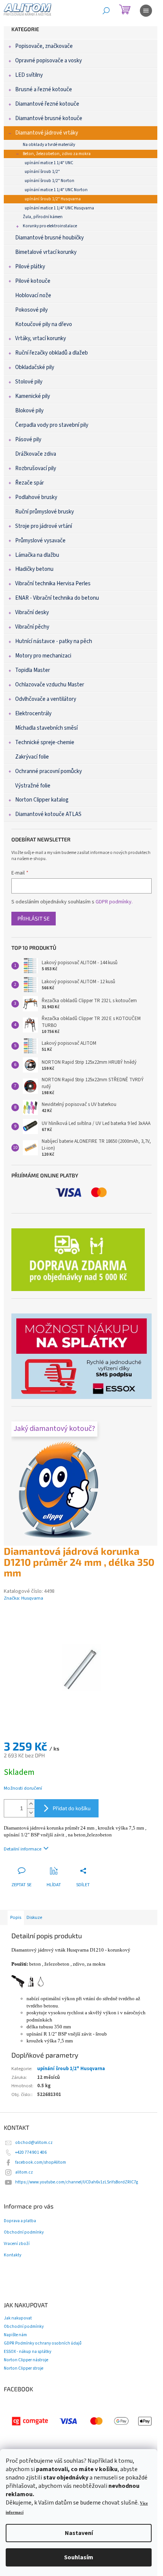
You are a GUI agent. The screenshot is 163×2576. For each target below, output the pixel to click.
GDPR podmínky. (114, 902)
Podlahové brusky (36, 497)
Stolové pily (29, 382)
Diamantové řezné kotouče (47, 104)
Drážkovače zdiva (36, 454)
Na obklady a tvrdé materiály (49, 145)
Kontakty (13, 2255)
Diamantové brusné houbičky (49, 238)
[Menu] (146, 11)
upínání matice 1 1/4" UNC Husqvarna (59, 208)
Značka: (24, 1598)
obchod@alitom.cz (34, 2143)
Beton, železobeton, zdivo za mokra (57, 154)
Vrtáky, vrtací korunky (41, 338)
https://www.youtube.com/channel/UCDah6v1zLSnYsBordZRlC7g (77, 2182)
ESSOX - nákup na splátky (27, 2352)
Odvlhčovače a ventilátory (46, 699)
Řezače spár (30, 483)
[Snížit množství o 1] (31, 1813)
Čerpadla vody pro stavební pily (52, 425)
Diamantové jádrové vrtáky (47, 133)
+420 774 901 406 (31, 2152)
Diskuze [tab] (34, 1917)
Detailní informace (23, 1849)
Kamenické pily (33, 396)
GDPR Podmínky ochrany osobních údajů (43, 2343)
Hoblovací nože (33, 295)
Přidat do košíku (72, 1808)
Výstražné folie (33, 786)
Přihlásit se (34, 918)
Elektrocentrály (33, 714)
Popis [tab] (16, 1917)
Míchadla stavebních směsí (46, 728)
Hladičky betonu (34, 569)
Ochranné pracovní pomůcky (49, 771)
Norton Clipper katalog (42, 800)
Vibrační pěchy (32, 627)
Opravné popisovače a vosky (49, 61)
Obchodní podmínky (24, 2232)
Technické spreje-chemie (45, 742)
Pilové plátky (30, 267)
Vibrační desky (32, 612)
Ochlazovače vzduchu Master (50, 685)
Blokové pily (29, 411)
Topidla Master (33, 670)
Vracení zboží (17, 2244)
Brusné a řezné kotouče (44, 90)
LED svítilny (29, 75)
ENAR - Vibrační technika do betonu (57, 598)
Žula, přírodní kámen (43, 217)
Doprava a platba (20, 2221)
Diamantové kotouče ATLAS (48, 814)
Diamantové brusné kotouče (49, 118)
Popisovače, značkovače (44, 46)
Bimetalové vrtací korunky (46, 252)
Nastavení (79, 2533)
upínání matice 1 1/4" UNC (49, 163)
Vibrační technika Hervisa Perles (53, 584)
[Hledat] (106, 11)
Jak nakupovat (18, 2318)
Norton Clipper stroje (24, 2368)
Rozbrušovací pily (36, 468)
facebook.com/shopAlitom (41, 2162)
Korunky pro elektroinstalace (50, 226)
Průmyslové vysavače (40, 541)
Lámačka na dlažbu (37, 555)
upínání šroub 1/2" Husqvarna (53, 199)
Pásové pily (28, 440)
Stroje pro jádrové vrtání (44, 526)
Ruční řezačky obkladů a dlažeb (52, 353)
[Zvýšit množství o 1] (31, 1804)
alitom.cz (24, 2172)
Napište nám (15, 2335)
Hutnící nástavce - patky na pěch (54, 641)
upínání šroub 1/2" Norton (49, 181)
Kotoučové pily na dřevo (44, 324)
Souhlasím (79, 2557)
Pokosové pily (31, 310)
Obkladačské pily (35, 367)
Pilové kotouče (33, 281)
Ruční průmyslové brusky (45, 512)
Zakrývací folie (32, 757)
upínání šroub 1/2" (42, 172)
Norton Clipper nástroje (26, 2360)
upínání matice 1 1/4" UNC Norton (56, 190)
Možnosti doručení (23, 1788)
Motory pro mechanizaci (43, 656)
